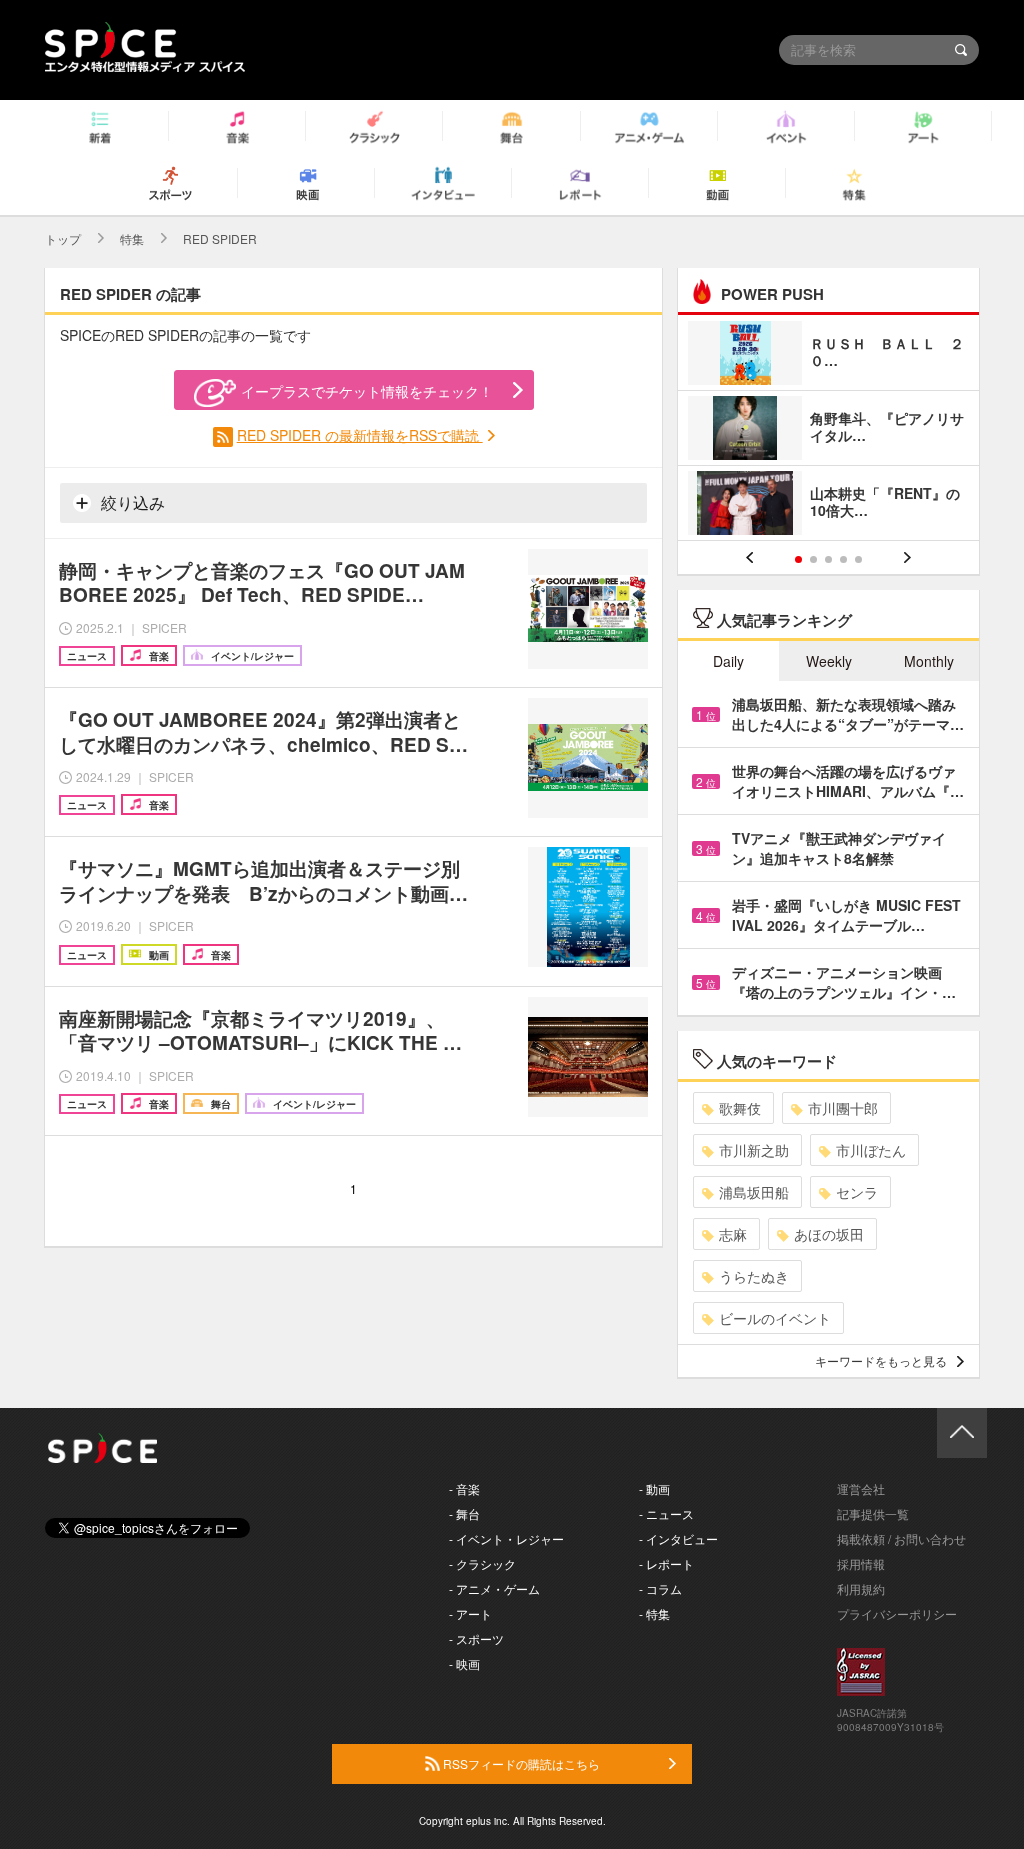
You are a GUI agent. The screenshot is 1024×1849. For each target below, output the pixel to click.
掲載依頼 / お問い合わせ (901, 1538)
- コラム (660, 1588)
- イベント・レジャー (506, 1538)
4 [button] (843, 559)
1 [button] (798, 559)
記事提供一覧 (873, 1513)
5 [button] (858, 559)
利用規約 (861, 1588)
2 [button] (813, 559)
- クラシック (482, 1563)
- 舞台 (464, 1513)
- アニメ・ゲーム (494, 1588)
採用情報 (861, 1563)
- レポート (666, 1563)
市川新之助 (754, 1150)
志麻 (733, 1234)
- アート (470, 1613)
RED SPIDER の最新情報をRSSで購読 (360, 435)
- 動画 (654, 1488)
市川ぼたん (871, 1150)
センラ (857, 1192)
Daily (728, 661)
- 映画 (464, 1663)
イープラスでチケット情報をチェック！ (367, 391)
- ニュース (666, 1513)
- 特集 (654, 1613)
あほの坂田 (829, 1234)
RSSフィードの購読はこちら (520, 1763)
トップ (63, 238)
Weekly (829, 661)
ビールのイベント (775, 1318)
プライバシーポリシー (897, 1613)
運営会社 (861, 1488)
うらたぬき (754, 1276)
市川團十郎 (843, 1108)
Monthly (929, 661)
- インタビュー (678, 1538)
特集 (132, 238)
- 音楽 (464, 1488)
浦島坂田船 (754, 1192)
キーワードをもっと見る (881, 1360)
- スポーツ (476, 1638)
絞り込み (131, 502)
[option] (828, 430)
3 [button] (828, 559)
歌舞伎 (740, 1108)
